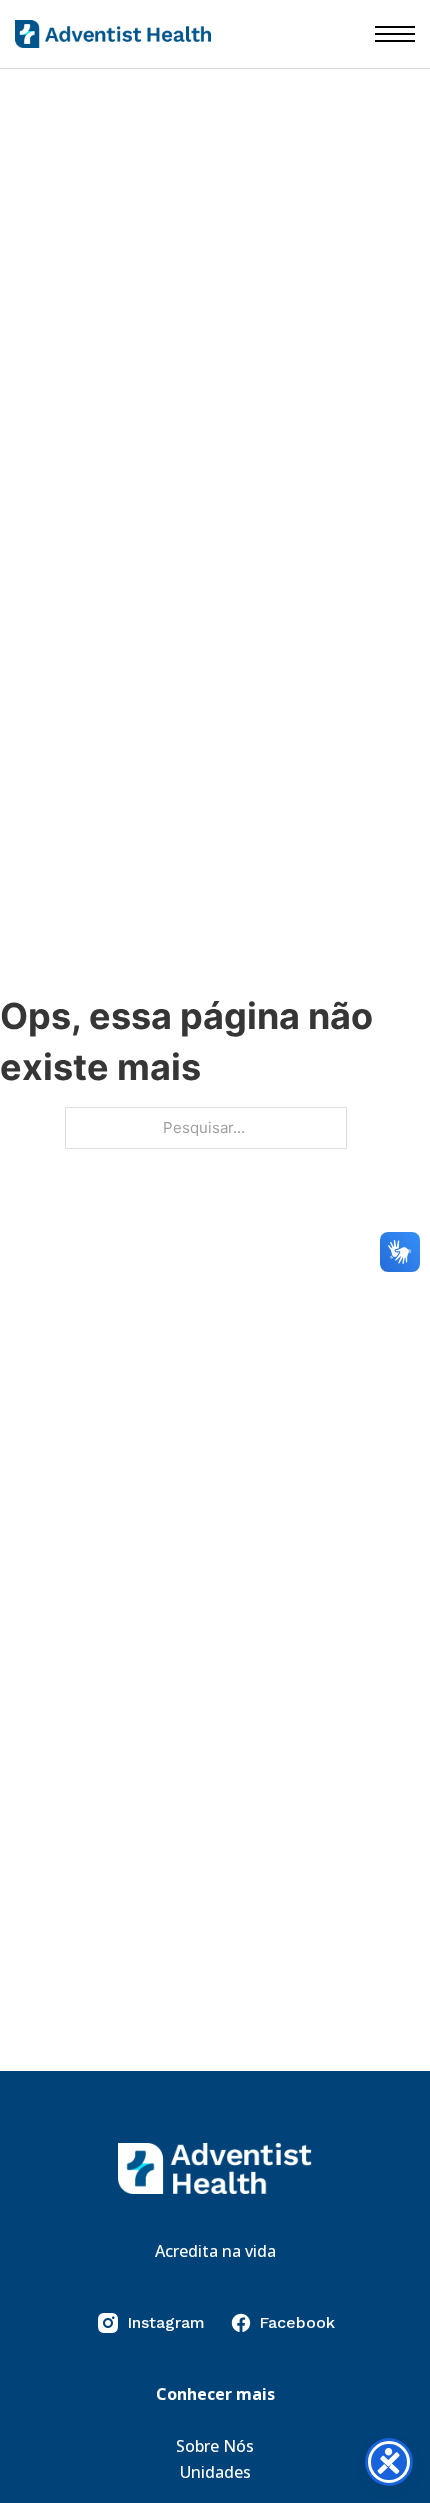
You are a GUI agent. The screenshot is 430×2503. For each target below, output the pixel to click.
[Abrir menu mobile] (395, 34)
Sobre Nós (215, 2446)
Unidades (215, 2472)
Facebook (297, 2322)
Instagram (166, 2322)
